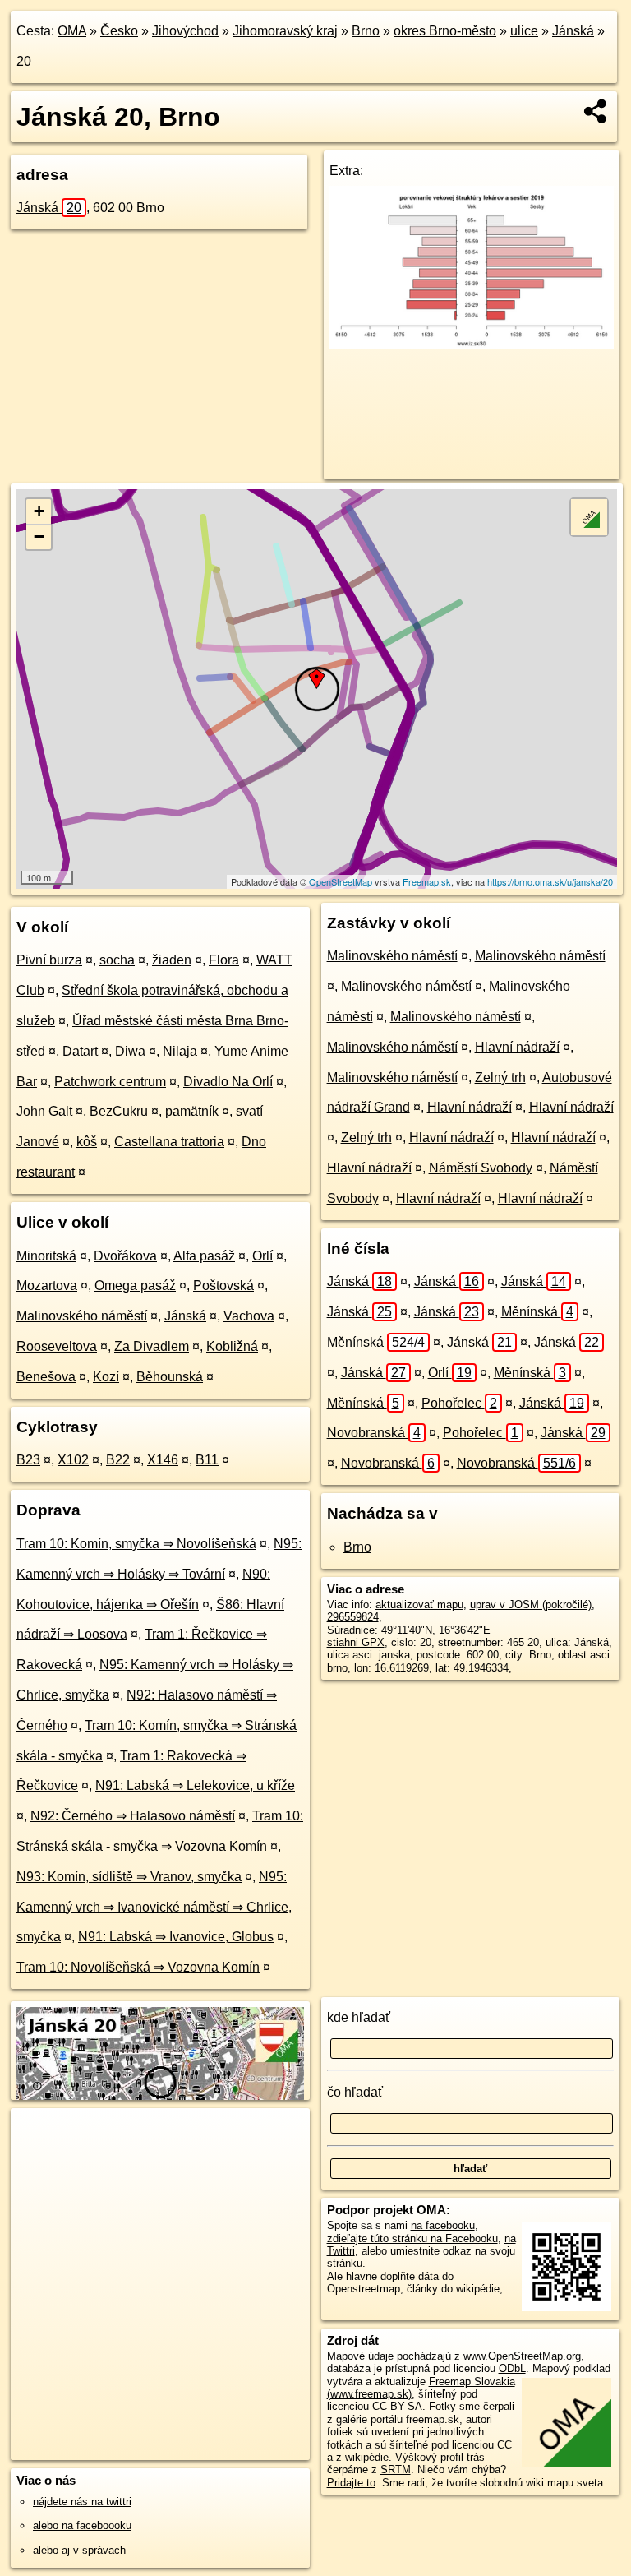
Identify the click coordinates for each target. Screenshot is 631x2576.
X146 (163, 1460)
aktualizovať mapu (419, 1605)
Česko (119, 31)
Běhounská (170, 1377)
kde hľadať (359, 2017)
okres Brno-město (445, 31)
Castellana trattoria (169, 1142)
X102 (73, 1460)
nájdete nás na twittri (82, 2502)
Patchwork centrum (110, 1082)
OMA (72, 31)
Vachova (249, 1316)
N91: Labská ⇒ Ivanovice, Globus (176, 1937)
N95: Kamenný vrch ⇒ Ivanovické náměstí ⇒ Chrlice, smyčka (154, 1907)
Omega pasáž (135, 1286)
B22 (118, 1460)
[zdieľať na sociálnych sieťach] (596, 111)
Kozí (106, 1377)
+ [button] (39, 511)
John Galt (44, 1111)
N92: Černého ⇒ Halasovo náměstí (133, 1816)
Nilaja (180, 1051)
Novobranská (374, 1433)
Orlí (263, 1256)
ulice (524, 31)
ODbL (512, 2368)
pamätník (192, 1111)
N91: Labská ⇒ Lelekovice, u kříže (195, 1785)
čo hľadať (355, 2092)
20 (24, 61)
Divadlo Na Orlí (228, 1082)
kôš (87, 1142)
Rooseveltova (57, 1346)
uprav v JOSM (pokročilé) (531, 1605)
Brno (366, 31)
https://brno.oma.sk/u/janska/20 (550, 881)
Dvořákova (125, 1256)
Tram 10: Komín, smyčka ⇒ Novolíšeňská (136, 1544)
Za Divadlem (152, 1346)
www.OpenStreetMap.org (522, 2356)
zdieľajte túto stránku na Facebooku (412, 2238)
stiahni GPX (356, 1642)
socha (117, 960)
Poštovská (223, 1286)
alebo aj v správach (79, 2550)
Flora (224, 960)
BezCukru (119, 1111)
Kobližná (232, 1346)
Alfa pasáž (204, 1256)
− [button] (39, 536)
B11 (207, 1460)
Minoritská (46, 1256)
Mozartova (47, 1286)
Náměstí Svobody (481, 1168)
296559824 (353, 1617)
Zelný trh (500, 1078)
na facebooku (443, 2225)
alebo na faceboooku (82, 2525)
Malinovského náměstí (82, 1316)
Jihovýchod (185, 31)
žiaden (172, 960)
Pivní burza (49, 960)
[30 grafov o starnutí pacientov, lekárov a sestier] (472, 345)
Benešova (46, 1377)
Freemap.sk (427, 881)
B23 (28, 1460)
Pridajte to (351, 2483)
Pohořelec (459, 1403)
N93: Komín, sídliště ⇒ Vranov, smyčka (129, 1877)
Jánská (573, 31)
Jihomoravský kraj (285, 31)
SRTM (396, 2470)
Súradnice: (352, 1630)
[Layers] (589, 517)
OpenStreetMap (341, 881)
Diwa (130, 1051)
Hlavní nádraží (517, 1047)
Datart (80, 1051)
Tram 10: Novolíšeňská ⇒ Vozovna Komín (138, 1967)
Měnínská (537, 1312)
